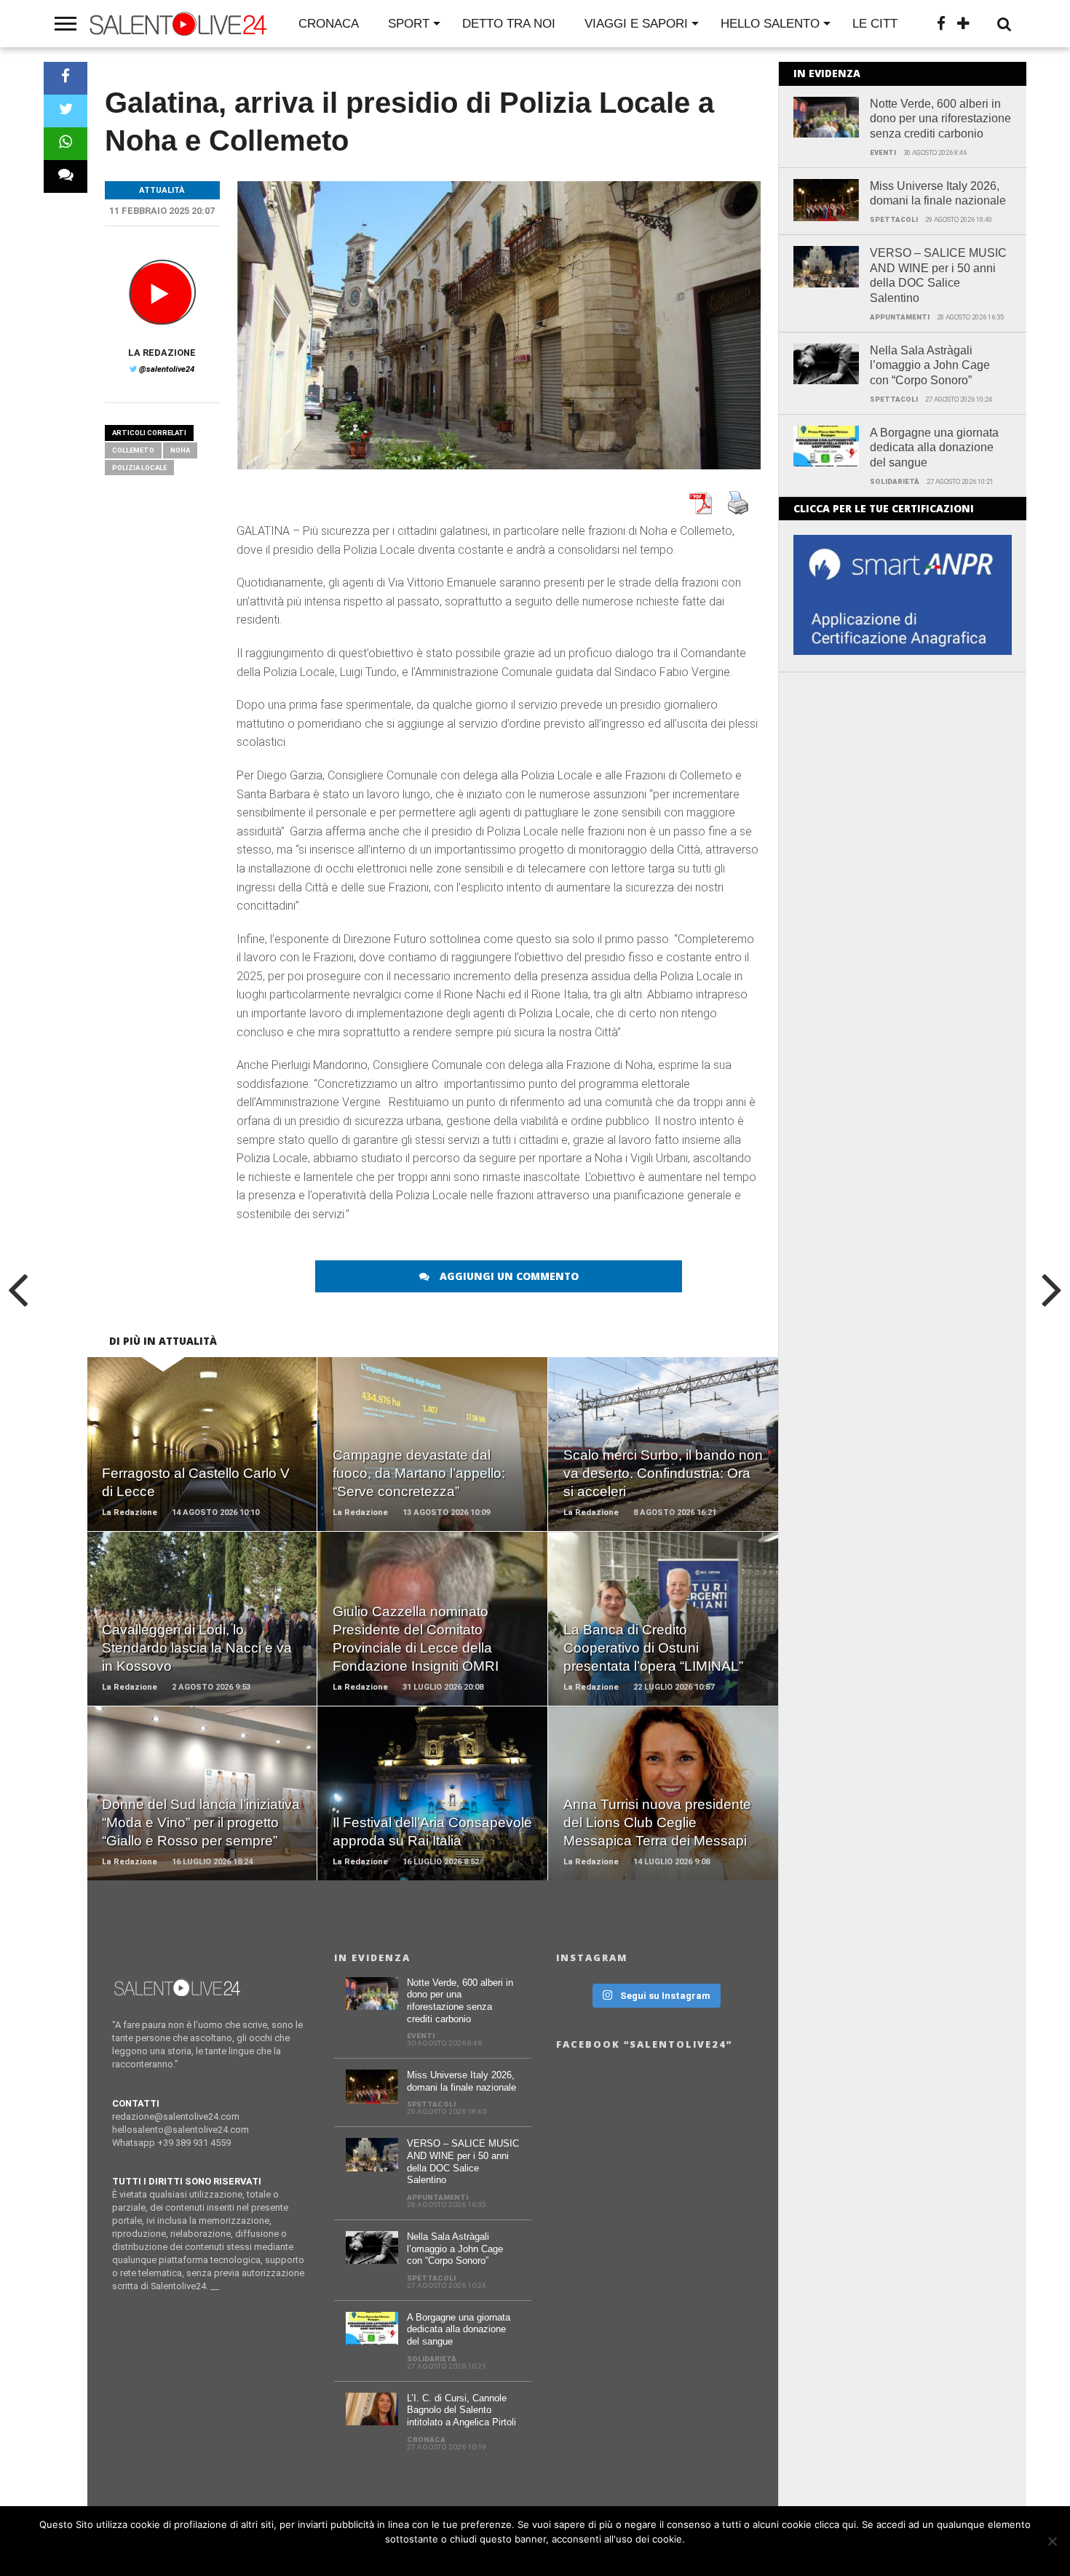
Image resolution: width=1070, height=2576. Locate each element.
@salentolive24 (167, 369)
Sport (409, 24)
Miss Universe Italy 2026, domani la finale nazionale (938, 194)
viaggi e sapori (636, 24)
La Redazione (162, 353)
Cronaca (329, 24)
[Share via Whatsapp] (66, 144)
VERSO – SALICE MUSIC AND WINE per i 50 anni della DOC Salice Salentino (938, 275)
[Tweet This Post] (66, 111)
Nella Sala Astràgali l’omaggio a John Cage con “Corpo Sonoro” (930, 366)
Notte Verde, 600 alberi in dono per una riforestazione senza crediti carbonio (940, 119)
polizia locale (139, 468)
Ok (539, 2558)
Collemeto (133, 450)
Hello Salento (770, 24)
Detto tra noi (509, 24)
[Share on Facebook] (66, 78)
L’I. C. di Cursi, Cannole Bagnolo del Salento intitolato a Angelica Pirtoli (461, 2410)
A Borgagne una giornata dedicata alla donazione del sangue (934, 448)
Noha (180, 450)
